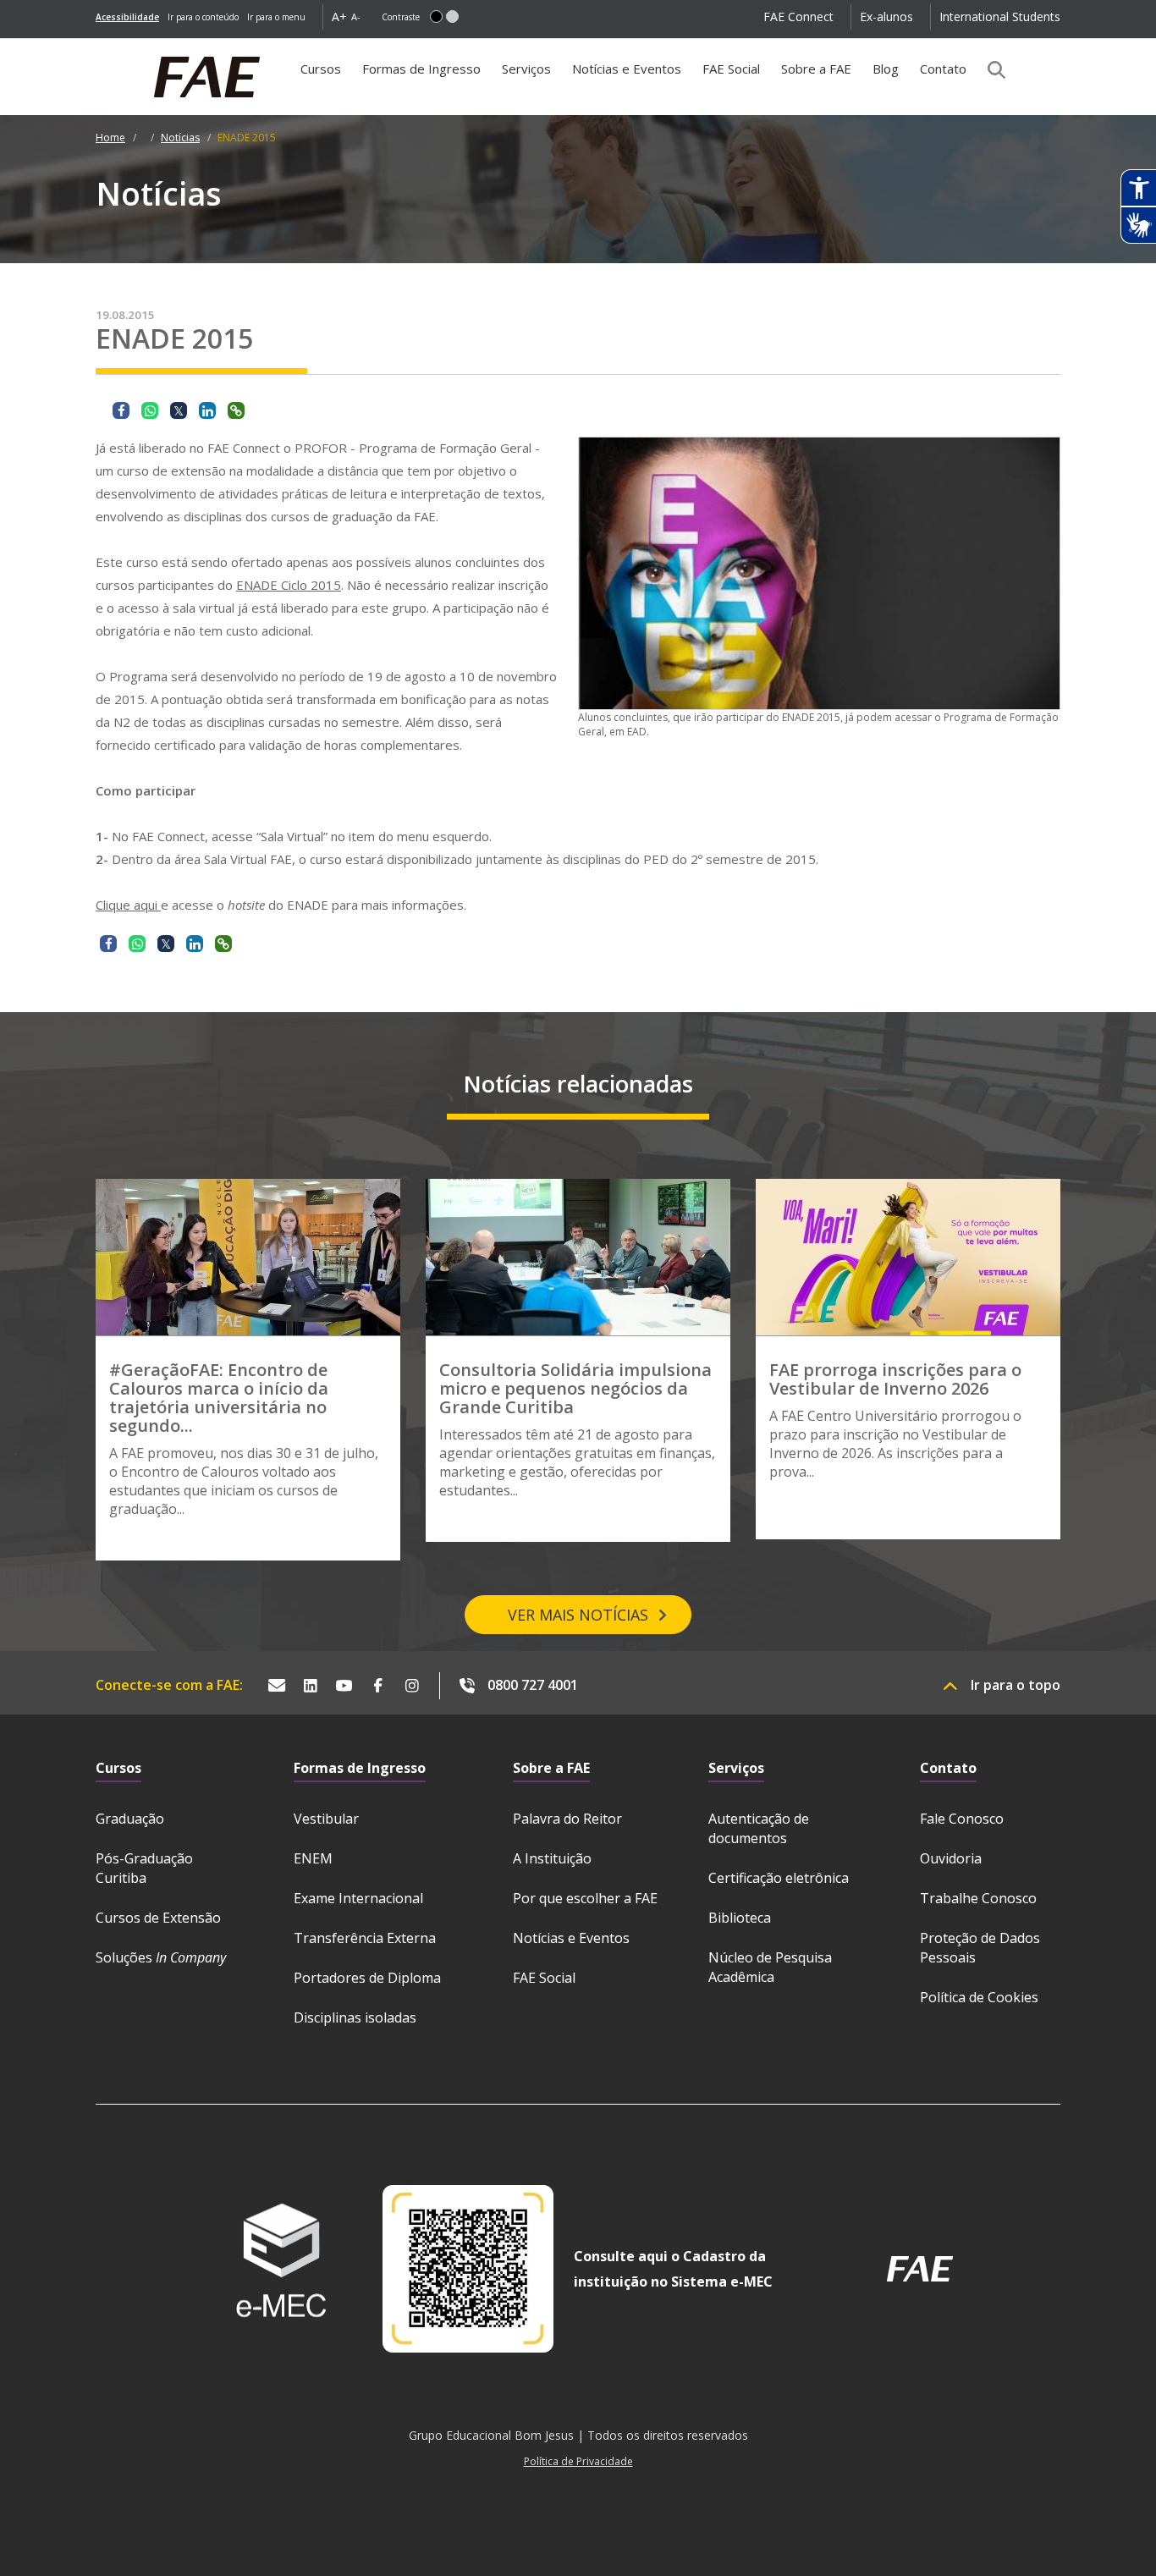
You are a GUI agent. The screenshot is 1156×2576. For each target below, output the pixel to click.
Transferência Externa (365, 1938)
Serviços (526, 69)
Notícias (180, 138)
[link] (127, 17)
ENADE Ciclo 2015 (289, 585)
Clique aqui (128, 905)
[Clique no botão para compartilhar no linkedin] (207, 410)
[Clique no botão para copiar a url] (236, 410)
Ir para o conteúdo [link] (203, 17)
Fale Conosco (962, 1819)
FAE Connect (798, 17)
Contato (943, 69)
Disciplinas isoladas (355, 2017)
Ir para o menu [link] (276, 17)
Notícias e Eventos (627, 69)
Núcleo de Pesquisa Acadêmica (770, 1967)
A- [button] (356, 17)
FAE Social (731, 69)
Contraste (401, 17)
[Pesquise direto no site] (991, 69)
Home (110, 138)
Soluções (161, 1957)
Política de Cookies (979, 1997)
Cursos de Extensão (158, 1918)
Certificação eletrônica (779, 1878)
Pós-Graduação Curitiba (144, 1868)
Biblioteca (740, 1918)
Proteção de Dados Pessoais (980, 1948)
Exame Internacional (358, 1898)
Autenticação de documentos (759, 1828)
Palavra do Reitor (567, 1819)
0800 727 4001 (533, 1685)
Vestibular (326, 1819)
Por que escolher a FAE (585, 1898)
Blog (886, 69)
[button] (436, 17)
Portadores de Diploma (367, 1978)
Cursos (321, 69)
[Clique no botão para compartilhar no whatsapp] (150, 410)
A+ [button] (339, 17)
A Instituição (552, 1858)
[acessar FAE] (920, 2269)
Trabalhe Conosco (978, 1898)
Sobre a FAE (816, 69)
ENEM (313, 1858)
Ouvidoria (951, 1858)
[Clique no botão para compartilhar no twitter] (179, 410)
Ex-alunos (886, 17)
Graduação (130, 1819)
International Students (1000, 17)
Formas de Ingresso (421, 69)
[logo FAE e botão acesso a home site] (96, 47)
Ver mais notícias (578, 1615)
